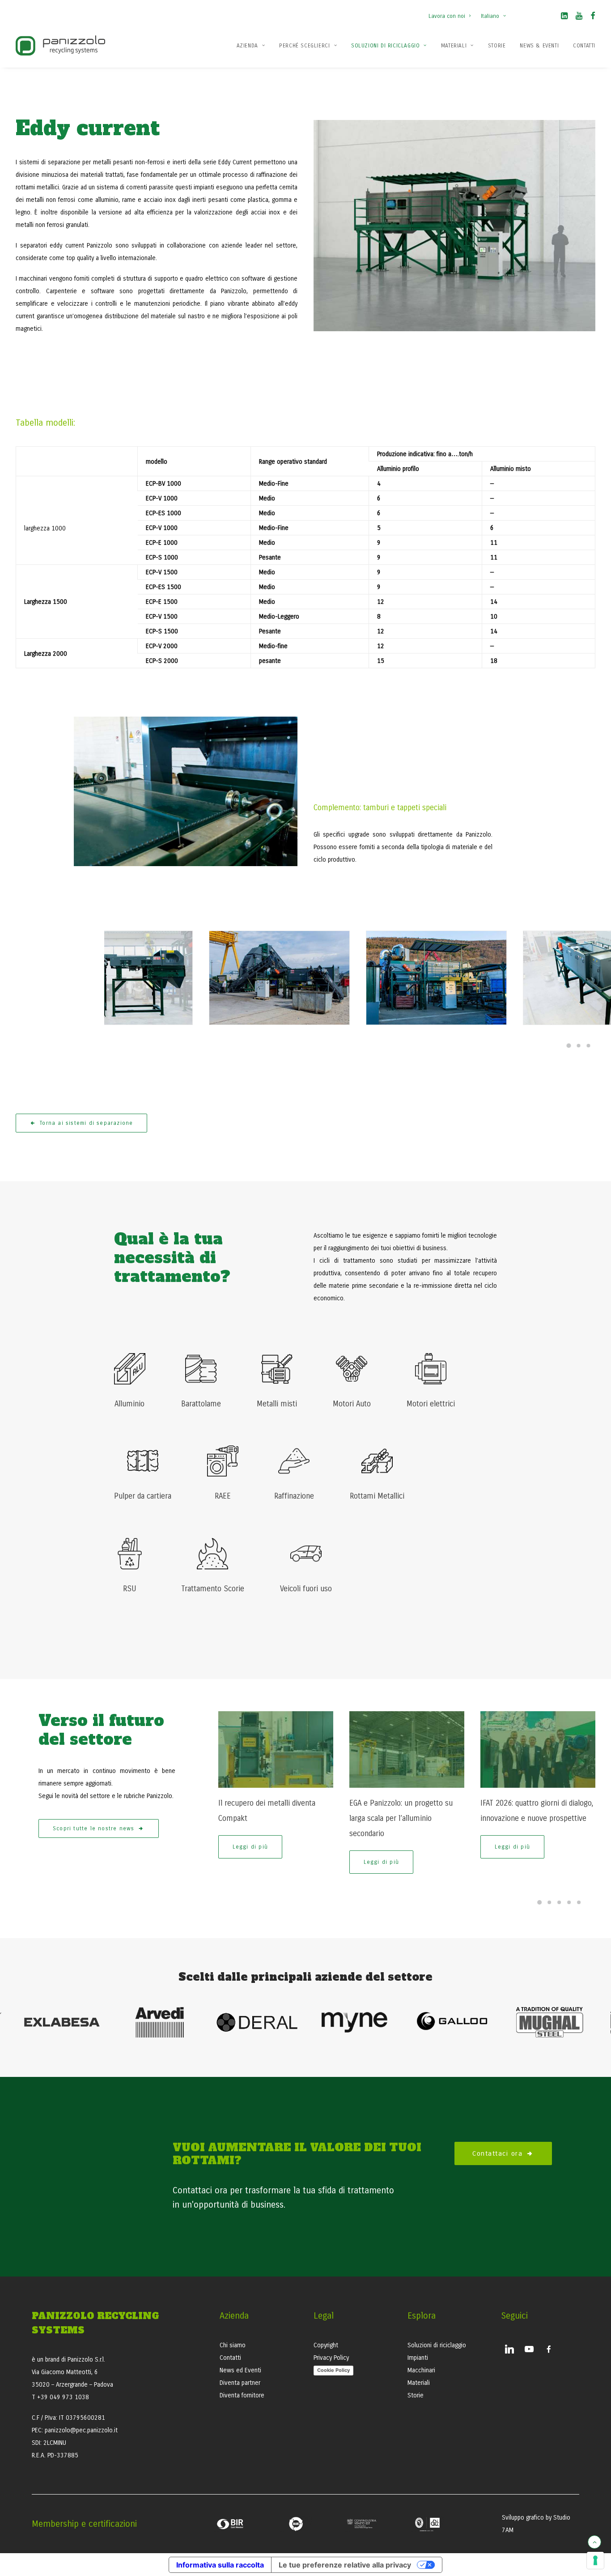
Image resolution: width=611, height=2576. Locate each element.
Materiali (454, 46)
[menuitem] (452, 12)
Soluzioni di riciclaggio (437, 2345)
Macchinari (421, 2370)
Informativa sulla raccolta (220, 2565)
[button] (564, 17)
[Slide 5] (579, 1902)
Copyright (326, 2345)
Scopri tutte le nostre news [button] (93, 1828)
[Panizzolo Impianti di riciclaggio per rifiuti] (60, 45)
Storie (497, 46)
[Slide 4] (569, 1902)
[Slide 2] (579, 1046)
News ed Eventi (240, 2370)
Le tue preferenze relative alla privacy (345, 2565)
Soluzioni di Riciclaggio (385, 46)
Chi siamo (233, 2345)
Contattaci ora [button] (497, 2153)
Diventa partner (240, 2383)
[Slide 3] (589, 1046)
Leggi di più (250, 1847)
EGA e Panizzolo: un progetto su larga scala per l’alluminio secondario (401, 1818)
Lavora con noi (447, 16)
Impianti (418, 2358)
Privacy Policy (331, 2358)
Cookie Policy (333, 2370)
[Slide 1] (569, 1046)
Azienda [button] (247, 46)
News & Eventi (539, 46)
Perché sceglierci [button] (304, 46)
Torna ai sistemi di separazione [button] (86, 1123)
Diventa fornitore (242, 2395)
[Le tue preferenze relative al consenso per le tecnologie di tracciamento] (595, 2560)
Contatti (584, 46)
